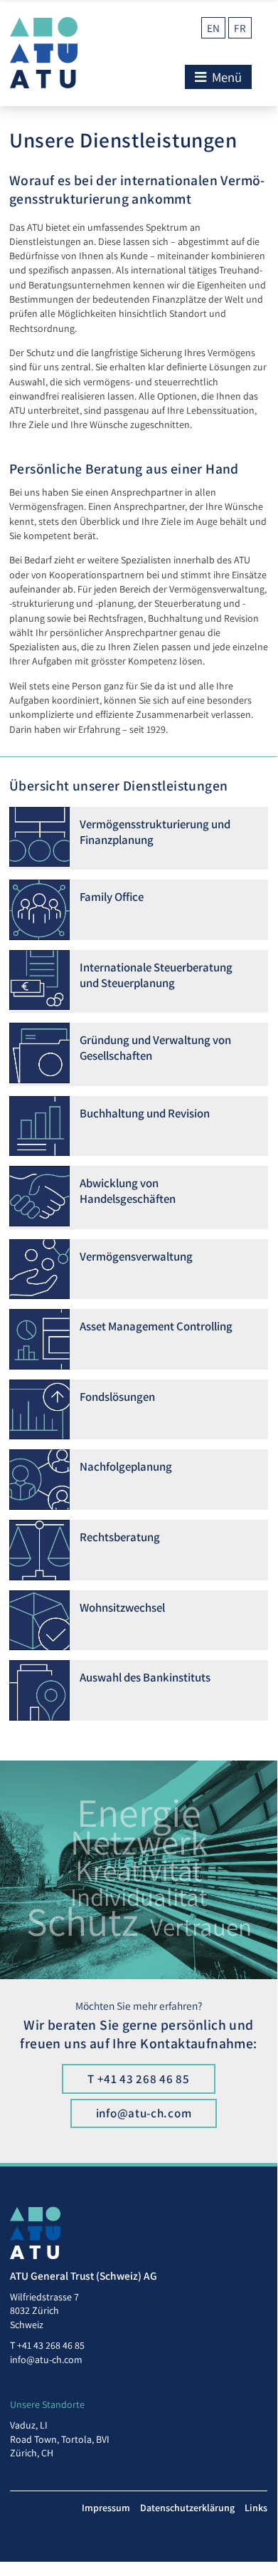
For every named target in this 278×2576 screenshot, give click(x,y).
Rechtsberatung (120, 1537)
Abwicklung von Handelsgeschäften (128, 1191)
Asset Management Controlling (156, 1326)
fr (240, 28)
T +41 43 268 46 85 (139, 2079)
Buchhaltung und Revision (145, 1113)
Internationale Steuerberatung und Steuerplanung (156, 975)
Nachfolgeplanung (126, 1466)
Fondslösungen (117, 1397)
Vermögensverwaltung (136, 1256)
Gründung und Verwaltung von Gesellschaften (155, 1048)
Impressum (106, 2508)
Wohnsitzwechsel (122, 1607)
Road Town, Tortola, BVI (60, 2439)
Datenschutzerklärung (187, 2508)
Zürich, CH (32, 2453)
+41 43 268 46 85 (51, 2345)
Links (256, 2508)
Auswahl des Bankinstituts (145, 1677)
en (213, 28)
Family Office (112, 897)
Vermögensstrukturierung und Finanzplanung (155, 832)
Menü (225, 77)
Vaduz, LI (29, 2425)
